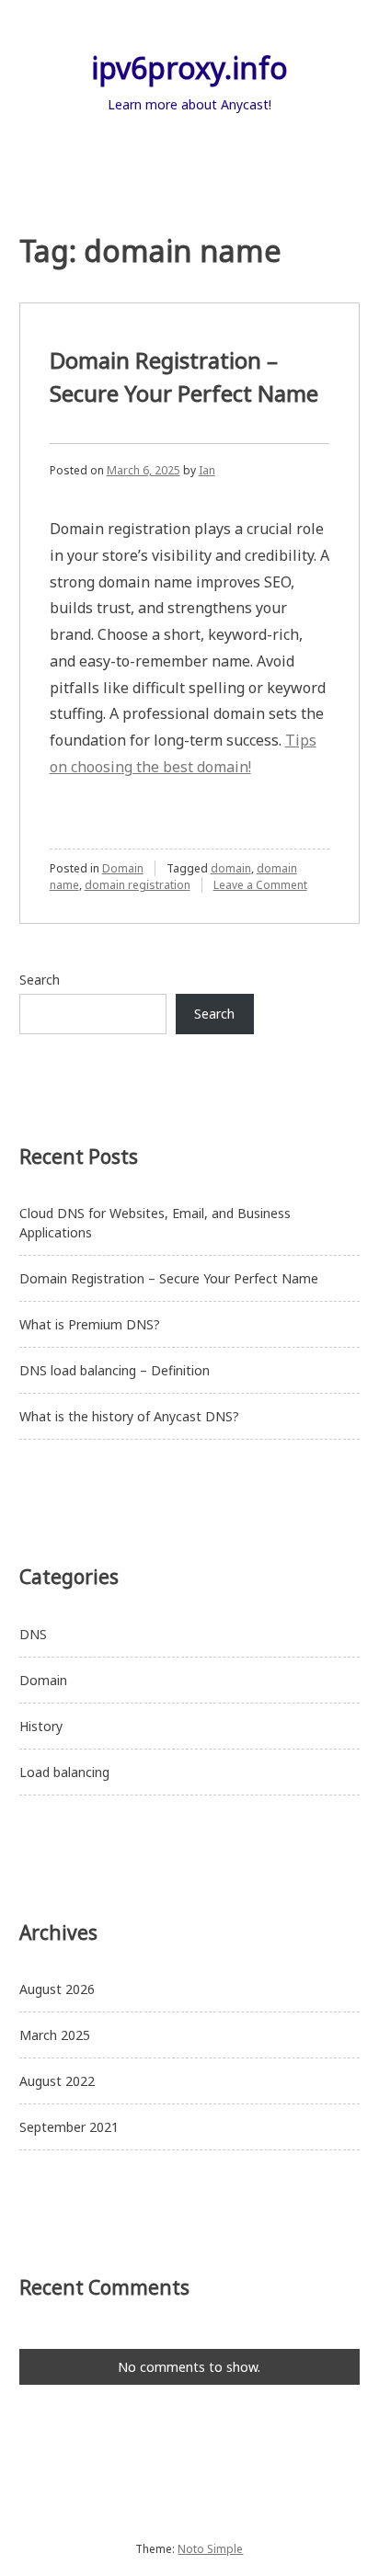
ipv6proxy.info (189, 68)
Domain (123, 868)
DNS (33, 1634)
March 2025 (55, 2035)
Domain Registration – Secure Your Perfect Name (171, 1278)
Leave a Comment (260, 885)
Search (40, 980)
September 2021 (69, 2127)
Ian (207, 470)
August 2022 (57, 2081)
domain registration (138, 885)
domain (231, 868)
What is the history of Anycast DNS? (129, 1416)
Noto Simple (210, 2549)
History (41, 1726)
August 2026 (57, 1989)
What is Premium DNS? (90, 1324)
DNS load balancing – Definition (115, 1370)
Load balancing (64, 1772)
